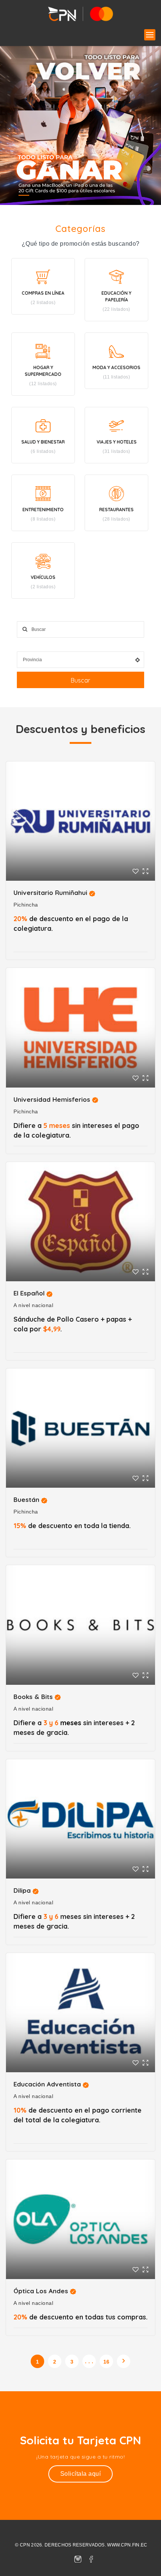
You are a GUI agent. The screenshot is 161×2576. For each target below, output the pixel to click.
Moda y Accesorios (116, 367)
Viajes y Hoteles (117, 442)
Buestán (26, 1499)
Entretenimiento (43, 510)
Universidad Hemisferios (52, 1099)
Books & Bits (33, 1697)
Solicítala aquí (81, 2474)
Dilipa (22, 1890)
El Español (29, 1293)
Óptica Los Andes (41, 2291)
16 (107, 2362)
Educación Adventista (47, 2084)
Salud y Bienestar (43, 442)
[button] (150, 35)
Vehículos (43, 577)
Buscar (80, 680)
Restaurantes (116, 510)
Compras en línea (43, 293)
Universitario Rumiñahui (50, 893)
